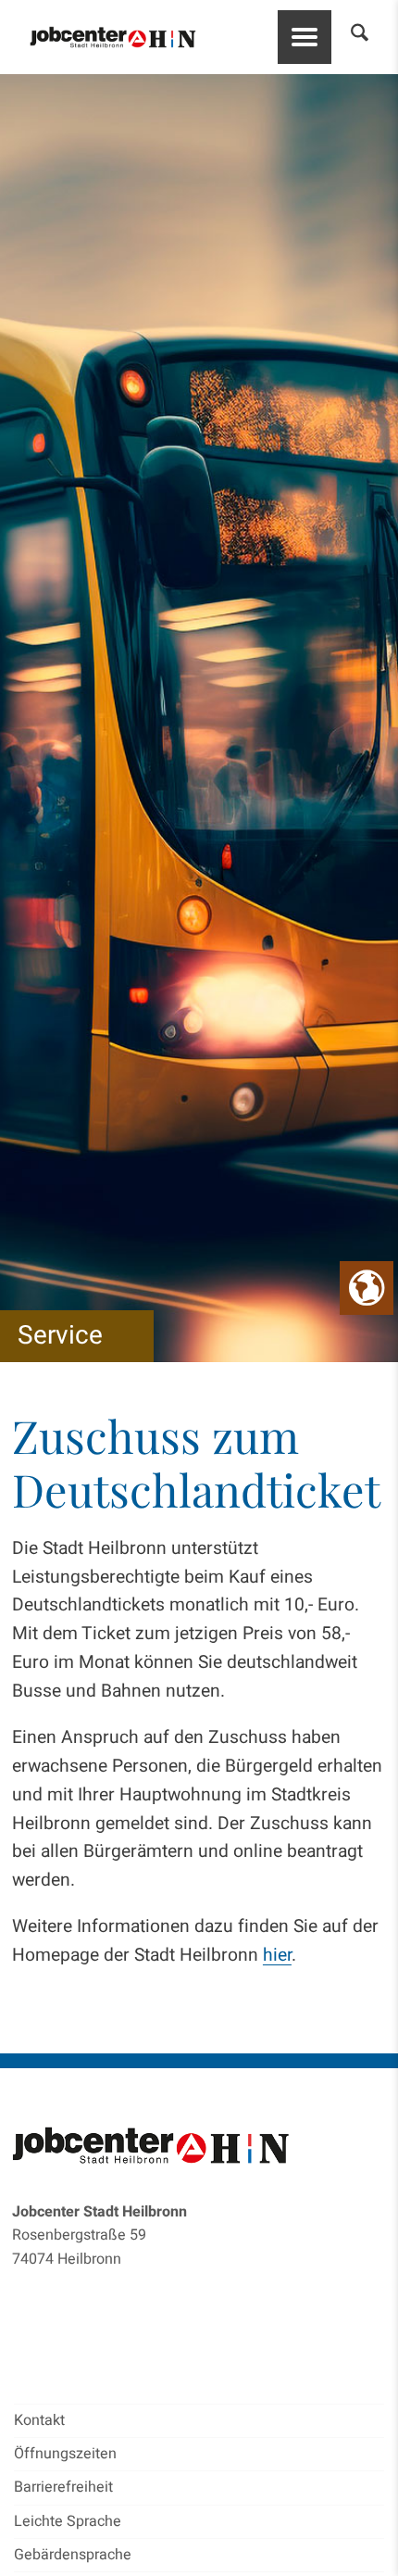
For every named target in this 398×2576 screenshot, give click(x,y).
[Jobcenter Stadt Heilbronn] (113, 38)
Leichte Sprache (68, 2521)
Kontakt (39, 2420)
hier (277, 1955)
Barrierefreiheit (63, 2487)
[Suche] (350, 37)
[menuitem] (350, 37)
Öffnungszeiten (65, 2454)
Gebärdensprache (73, 2555)
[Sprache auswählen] (367, 1288)
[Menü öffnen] (305, 37)
